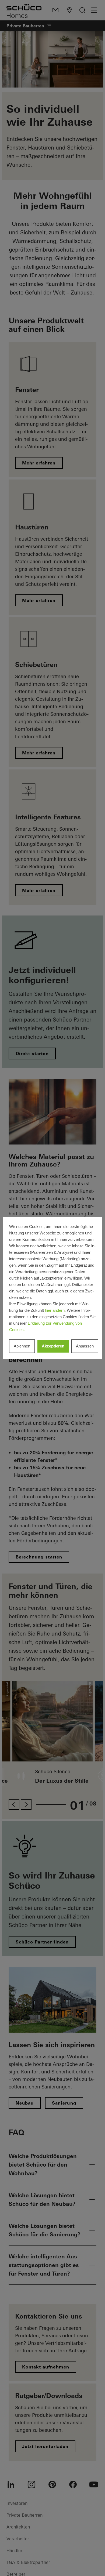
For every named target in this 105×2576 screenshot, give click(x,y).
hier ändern (55, 1310)
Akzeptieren (53, 1346)
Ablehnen (22, 1346)
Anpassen (85, 1346)
